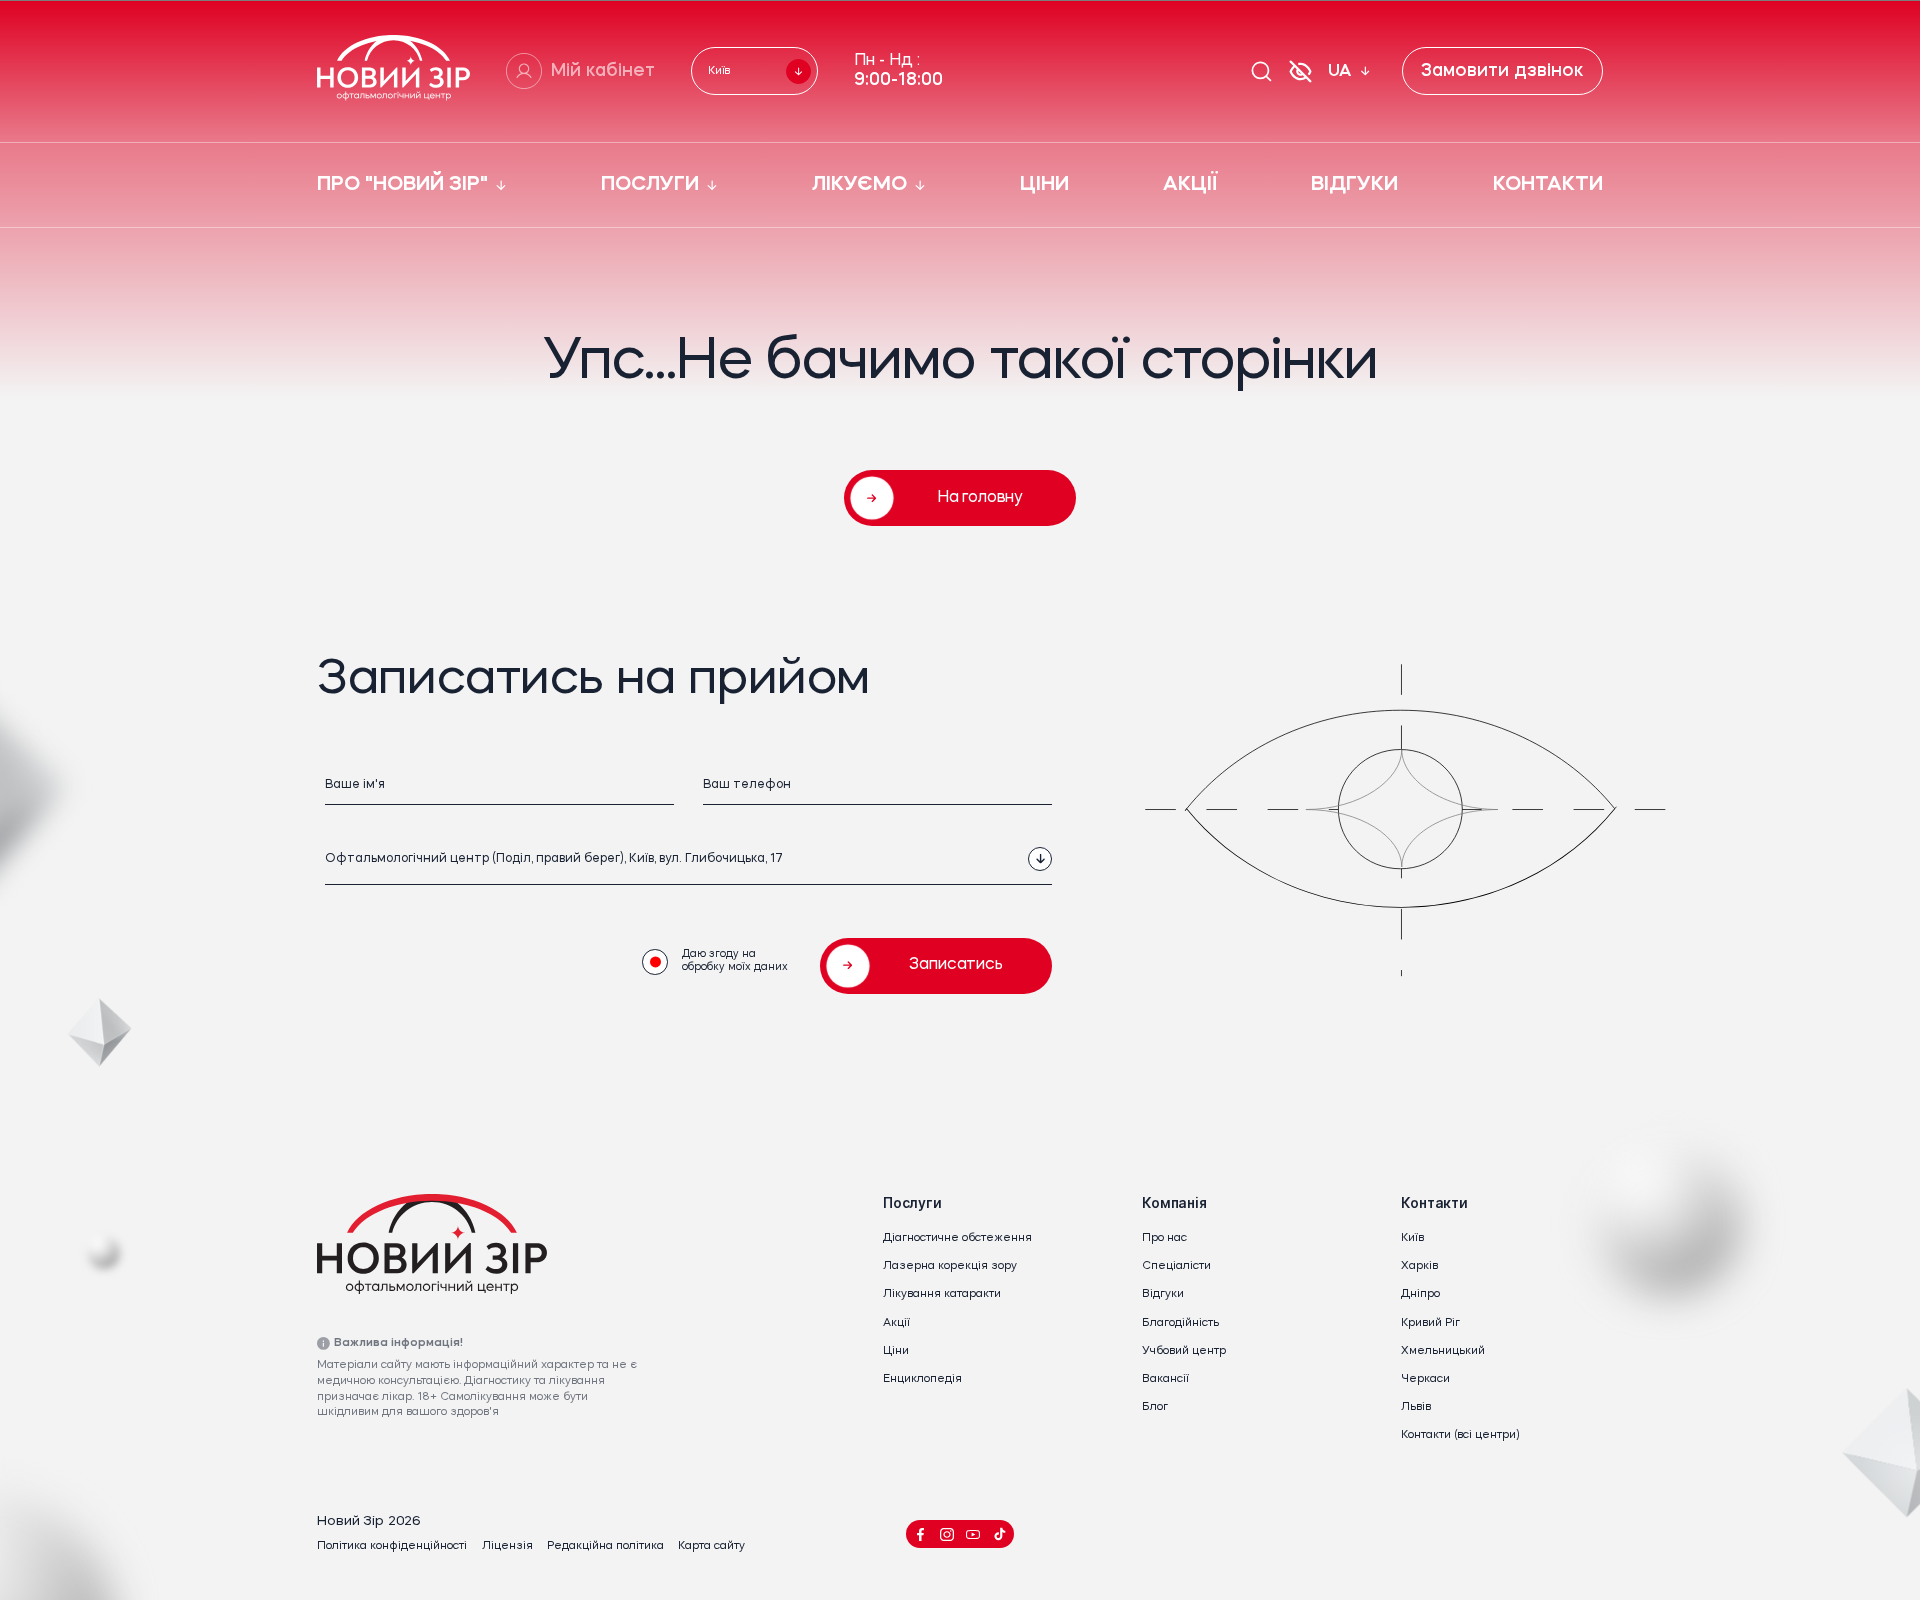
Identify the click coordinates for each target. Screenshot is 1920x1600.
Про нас (1164, 1238)
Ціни (896, 1351)
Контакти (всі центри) (1460, 1435)
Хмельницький (1443, 1351)
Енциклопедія (922, 1379)
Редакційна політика (605, 1546)
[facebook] (920, 1534)
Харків (1419, 1266)
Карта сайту (711, 1546)
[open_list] (1040, 859)
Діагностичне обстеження (957, 1238)
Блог (1155, 1407)
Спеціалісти (1176, 1266)
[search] (1261, 71)
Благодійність (1180, 1323)
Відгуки (1163, 1294)
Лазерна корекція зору (950, 1266)
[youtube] (973, 1534)
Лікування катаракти (942, 1294)
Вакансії (1165, 1379)
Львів (1416, 1407)
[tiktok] (999, 1534)
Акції (896, 1323)
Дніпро (1420, 1294)
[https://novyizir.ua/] (393, 72)
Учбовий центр (1184, 1351)
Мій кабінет (603, 71)
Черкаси (1425, 1379)
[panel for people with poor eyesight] (1300, 71)
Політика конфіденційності (392, 1546)
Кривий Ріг (1430, 1323)
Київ (1412, 1238)
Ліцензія (507, 1546)
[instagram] (946, 1534)
